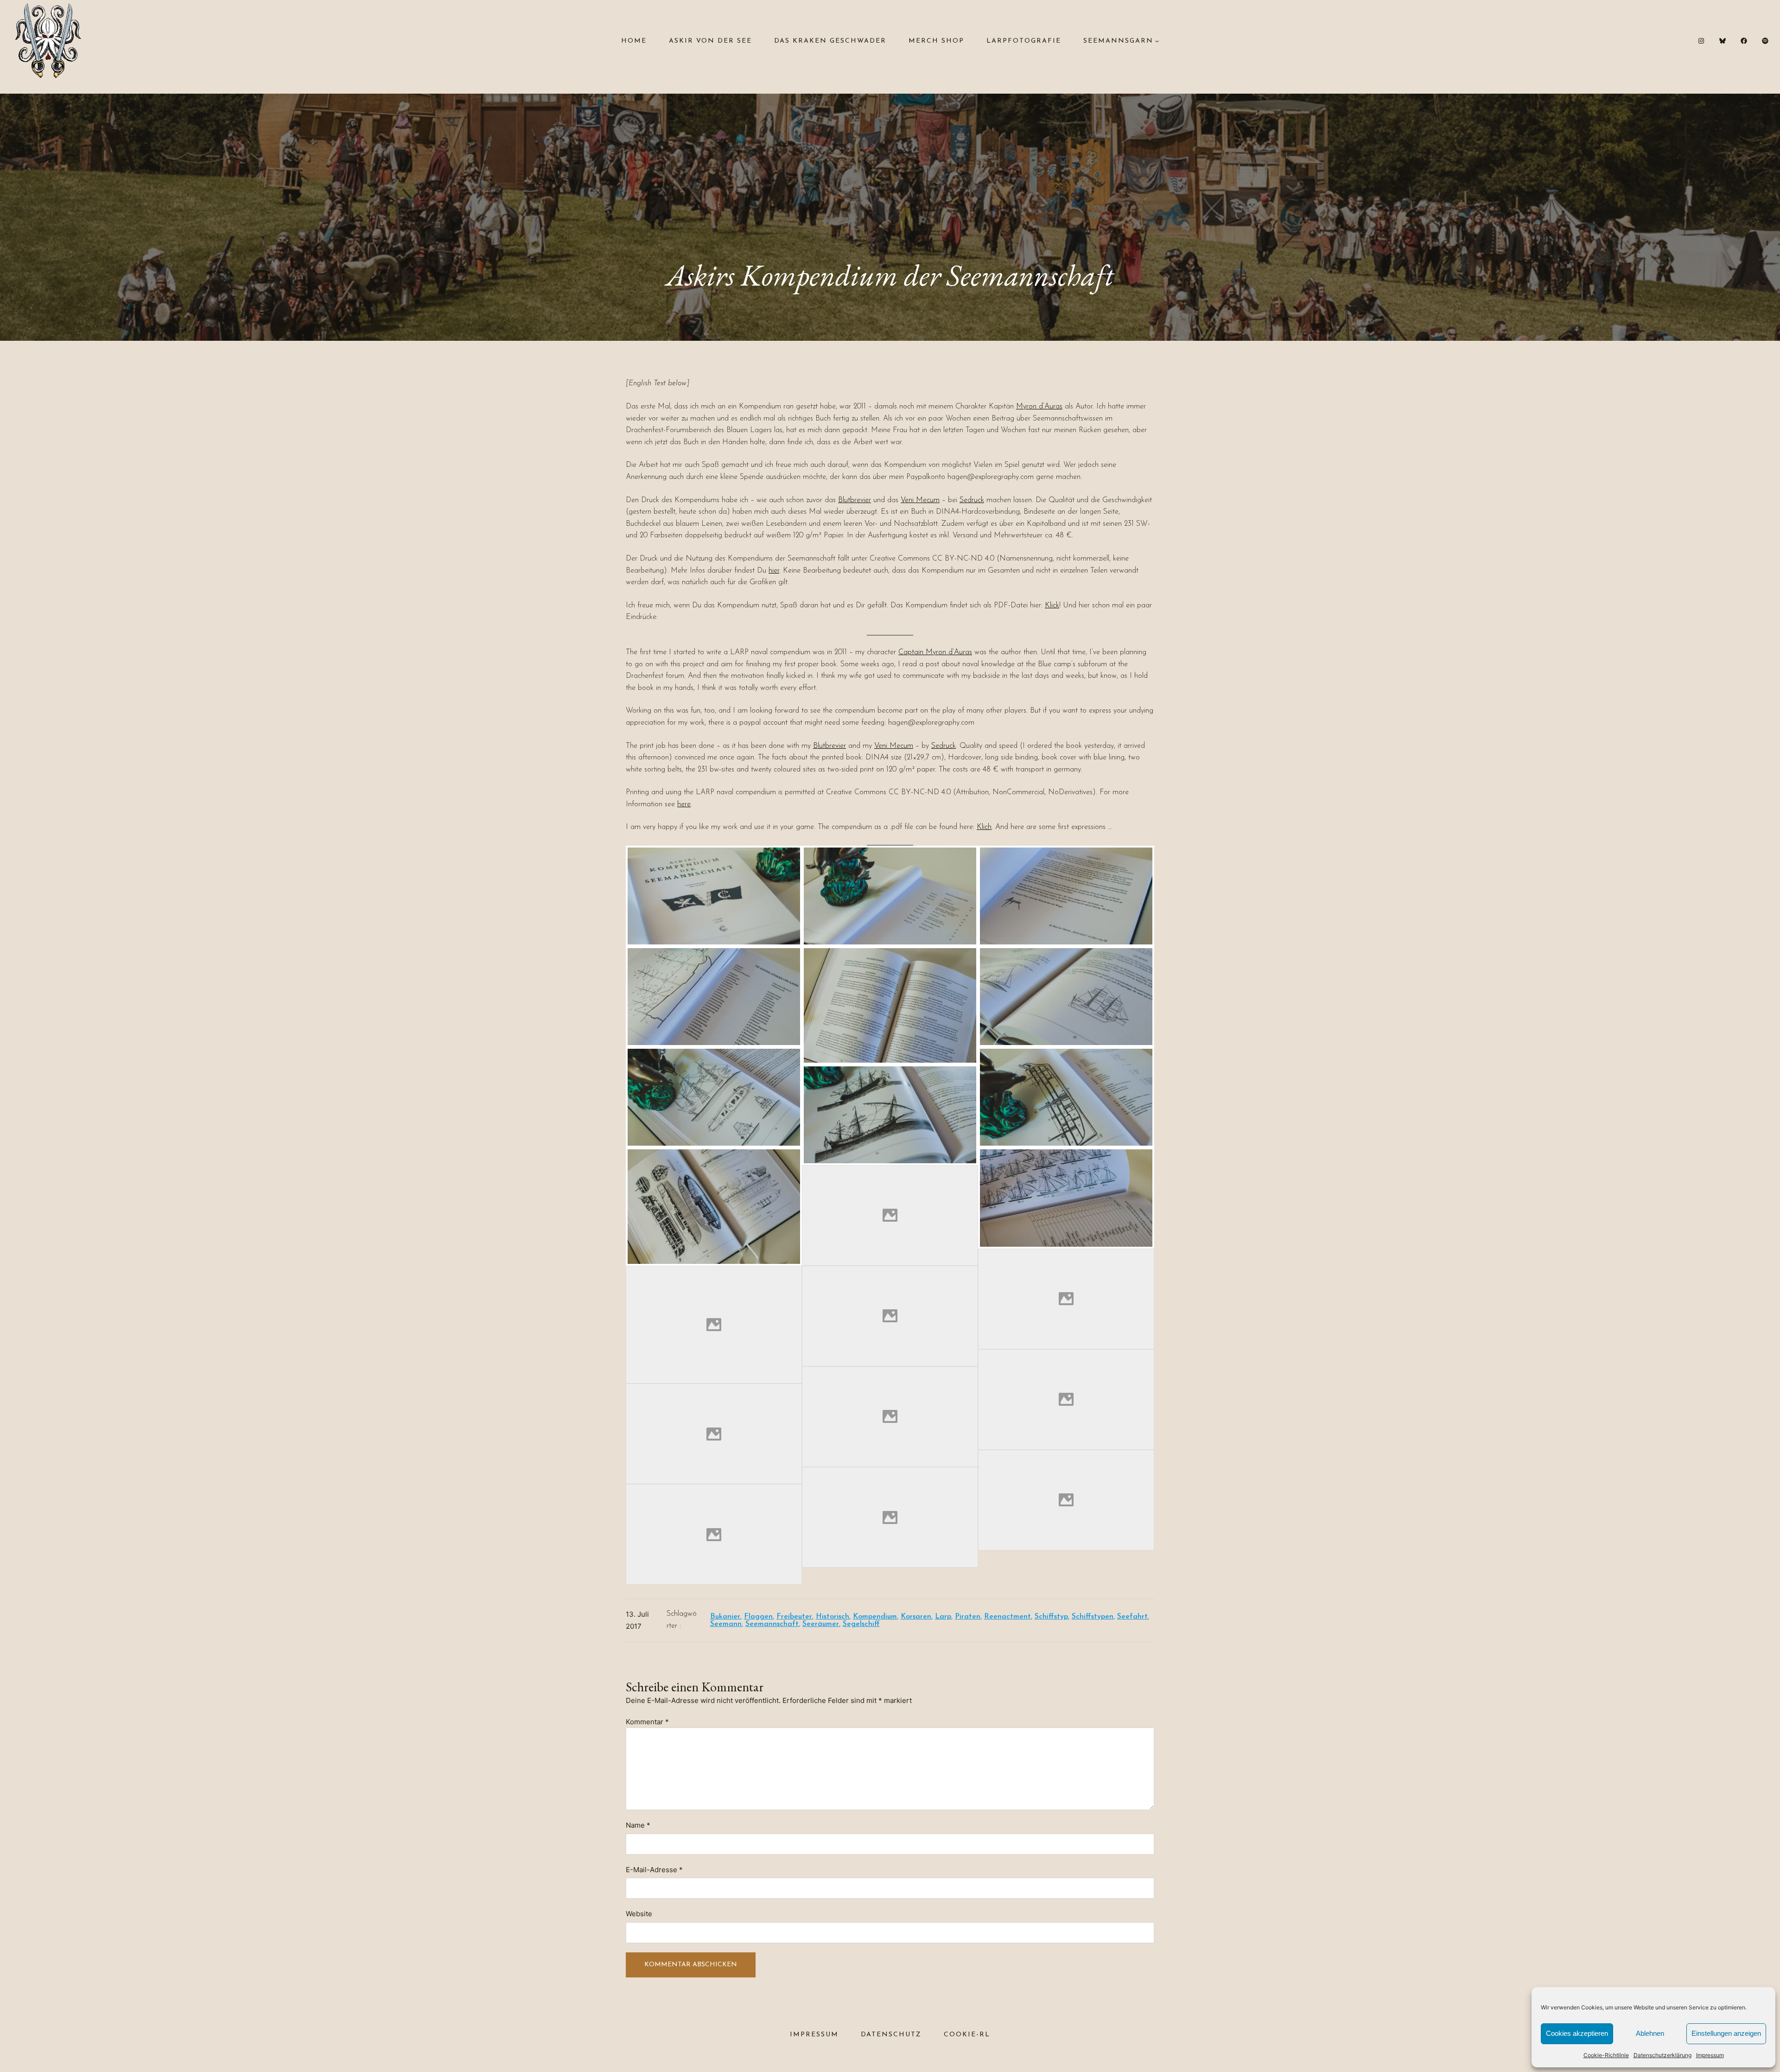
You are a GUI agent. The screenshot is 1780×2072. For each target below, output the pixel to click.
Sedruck (972, 500)
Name (638, 1825)
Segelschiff (861, 1624)
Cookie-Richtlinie (1606, 2055)
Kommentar (647, 1722)
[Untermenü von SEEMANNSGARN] (1157, 41)
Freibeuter (794, 1617)
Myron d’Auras (1039, 407)
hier (774, 571)
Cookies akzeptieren (1577, 2033)
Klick (1052, 606)
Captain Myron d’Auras (935, 652)
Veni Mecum (920, 500)
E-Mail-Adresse (654, 1870)
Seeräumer (821, 1624)
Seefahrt (1132, 1617)
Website (639, 1914)
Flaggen (758, 1617)
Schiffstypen (1093, 1617)
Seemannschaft (772, 1624)
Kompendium (875, 1617)
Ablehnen (1650, 2033)
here (684, 804)
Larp (943, 1617)
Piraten (968, 1617)
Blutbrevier (855, 500)
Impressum (1710, 2055)
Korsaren (916, 1617)
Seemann (726, 1624)
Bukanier (725, 1617)
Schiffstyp (1051, 1617)
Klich (984, 827)
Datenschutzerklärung (1662, 2055)
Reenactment (1008, 1617)
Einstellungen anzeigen (1726, 2033)
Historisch (833, 1617)
